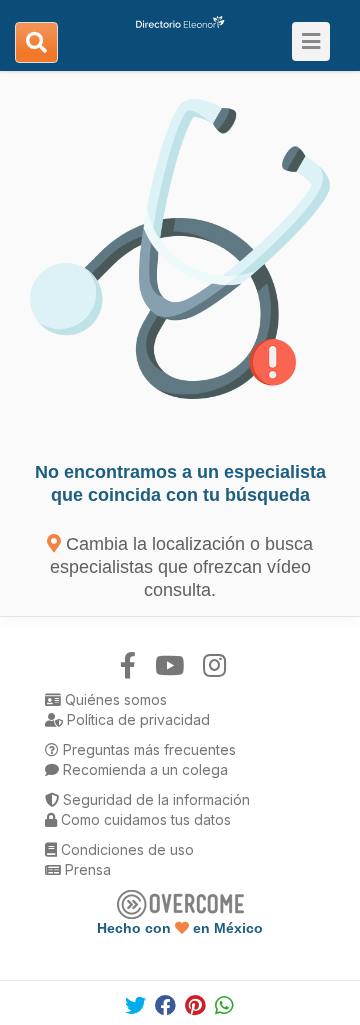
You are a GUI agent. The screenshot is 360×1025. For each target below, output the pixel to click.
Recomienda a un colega (143, 769)
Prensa (86, 869)
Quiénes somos (114, 699)
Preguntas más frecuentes (147, 749)
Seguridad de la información (154, 799)
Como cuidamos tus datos (144, 819)
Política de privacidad (136, 719)
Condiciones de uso (125, 849)
